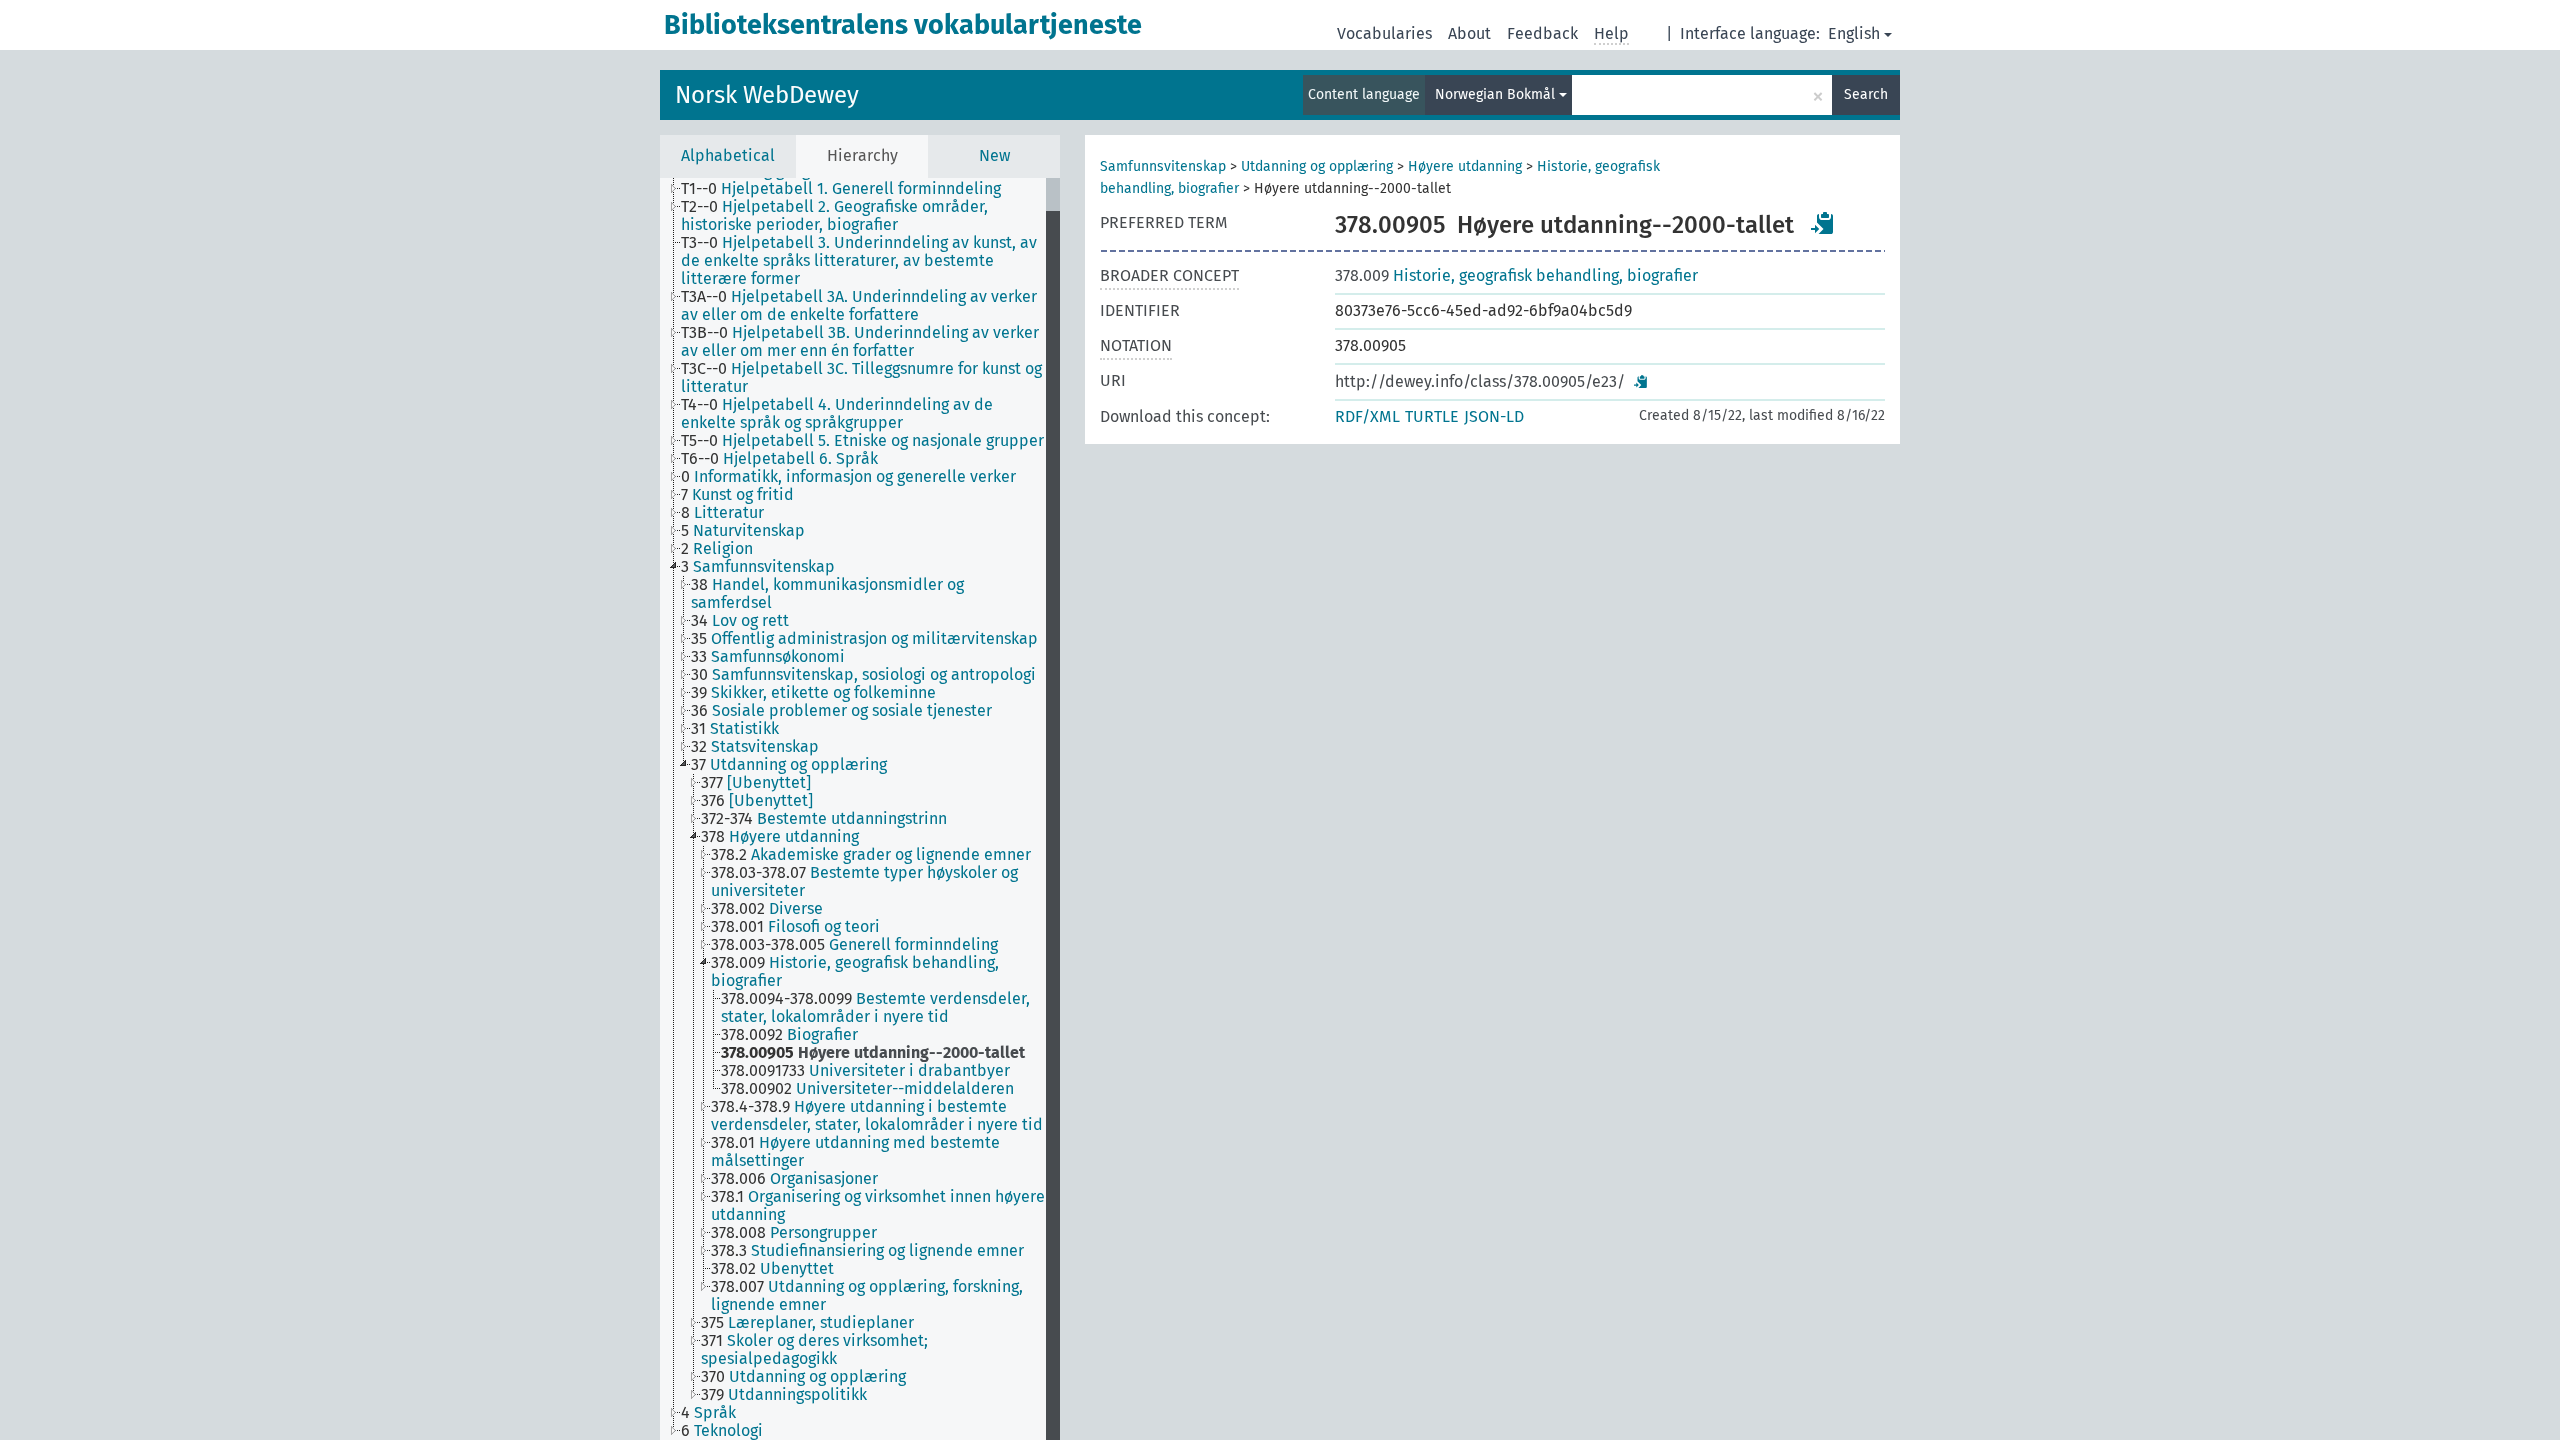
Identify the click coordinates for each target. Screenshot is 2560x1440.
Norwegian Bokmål (1497, 94)
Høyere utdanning (1465, 166)
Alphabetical (728, 155)
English (1854, 33)
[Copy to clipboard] (1823, 223)
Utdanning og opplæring (1317, 166)
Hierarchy (862, 155)
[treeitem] (849, 189)
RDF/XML (1367, 416)
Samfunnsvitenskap (1163, 166)
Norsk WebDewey (767, 95)
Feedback (1542, 33)
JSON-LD (1494, 416)
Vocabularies (1384, 33)
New (994, 155)
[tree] (860, 809)
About (1469, 33)
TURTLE (1432, 416)
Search (1866, 94)
